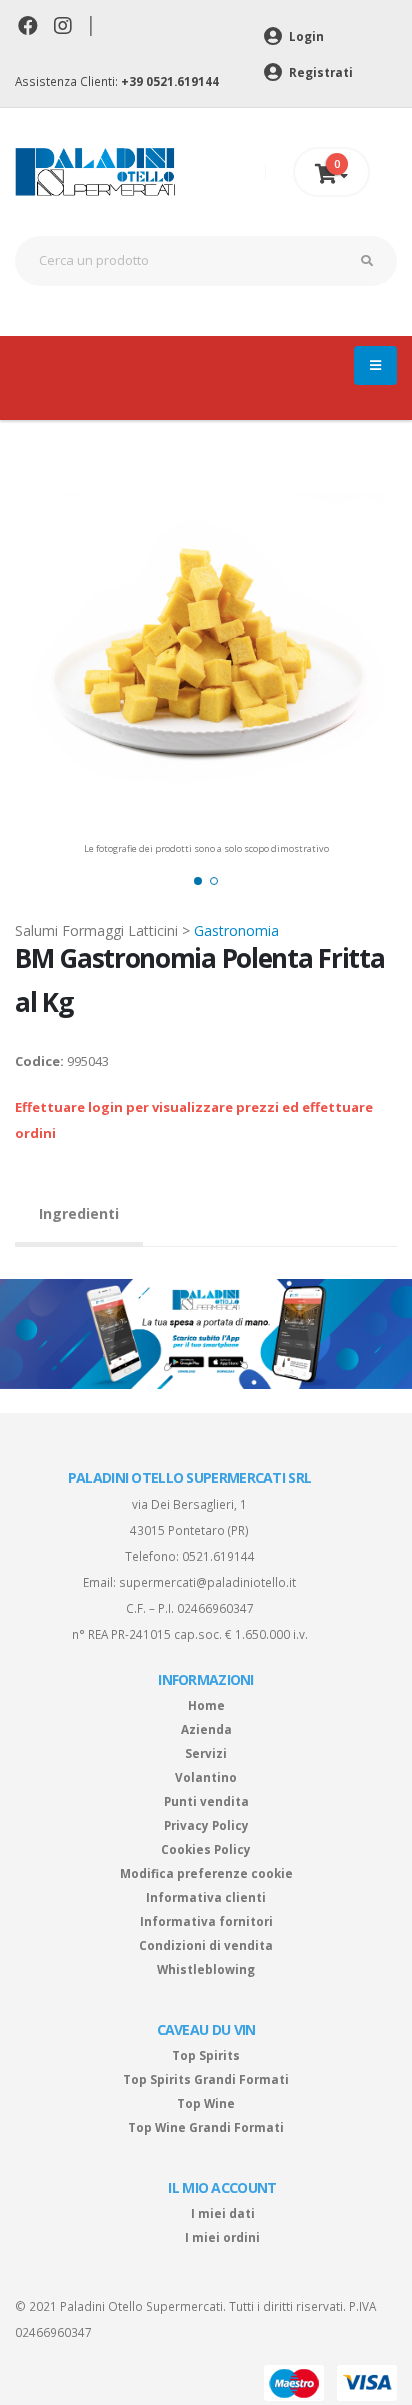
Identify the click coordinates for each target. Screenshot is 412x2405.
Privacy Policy (206, 1825)
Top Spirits (206, 2055)
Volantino (206, 1777)
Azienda (206, 1729)
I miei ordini (222, 2237)
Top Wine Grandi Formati (206, 2127)
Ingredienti (79, 1213)
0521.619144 (218, 1556)
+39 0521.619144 (170, 81)
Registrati (319, 72)
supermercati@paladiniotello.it (207, 1582)
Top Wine (206, 2103)
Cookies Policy (206, 1849)
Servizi (206, 1753)
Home (206, 1705)
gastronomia (236, 930)
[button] (198, 881)
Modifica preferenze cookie (206, 1873)
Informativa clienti (206, 1897)
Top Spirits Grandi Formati (206, 2079)
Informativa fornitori (206, 1921)
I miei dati (223, 2213)
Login (305, 36)
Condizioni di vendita (206, 1945)
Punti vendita (206, 1801)
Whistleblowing (206, 1969)
